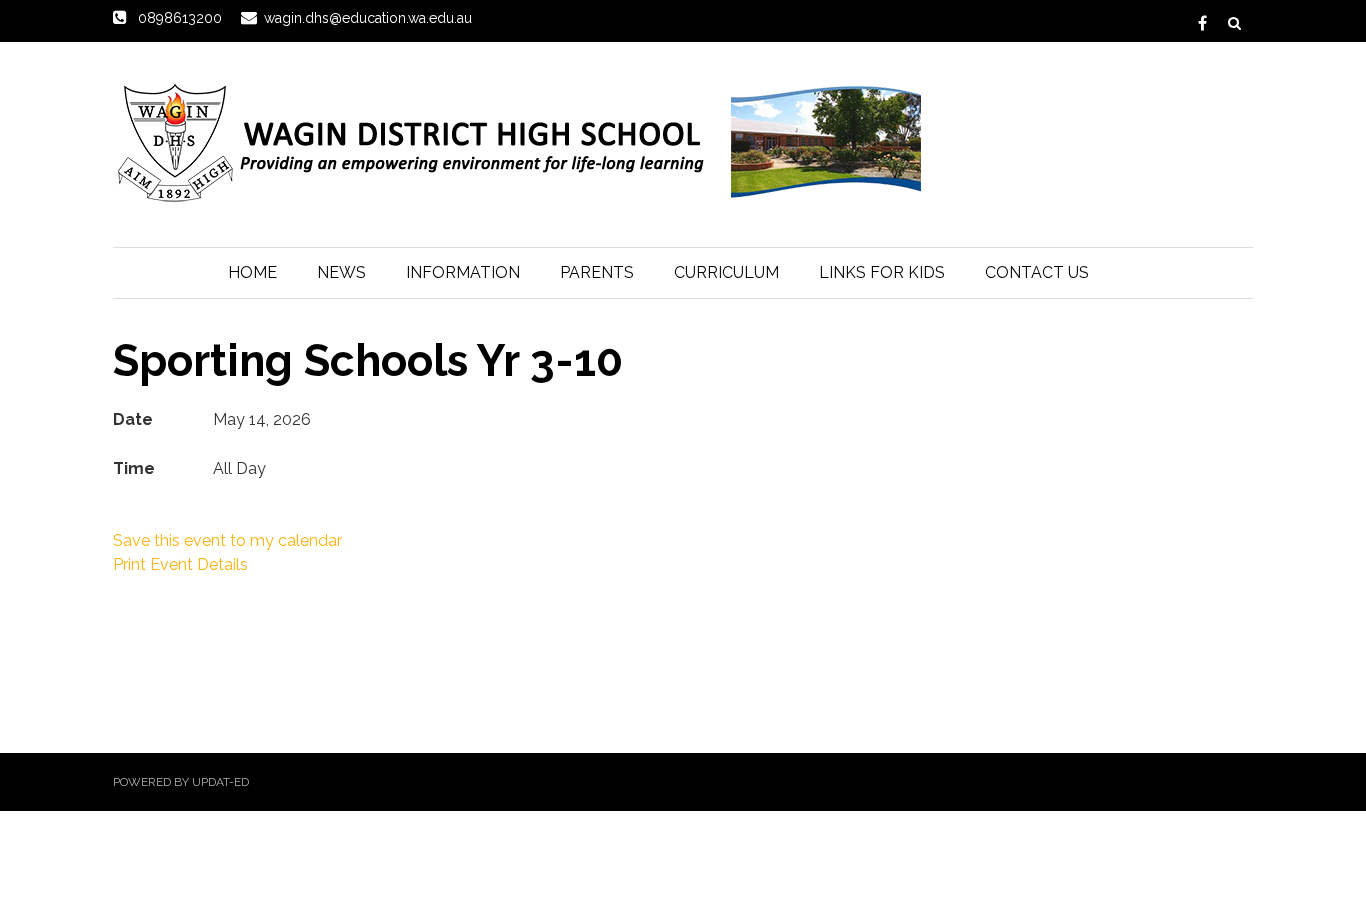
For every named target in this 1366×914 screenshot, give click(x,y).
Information (463, 272)
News (341, 272)
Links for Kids (882, 272)
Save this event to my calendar (227, 540)
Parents (597, 272)
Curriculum (726, 272)
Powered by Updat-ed (181, 782)
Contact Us (1037, 272)
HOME (252, 272)
